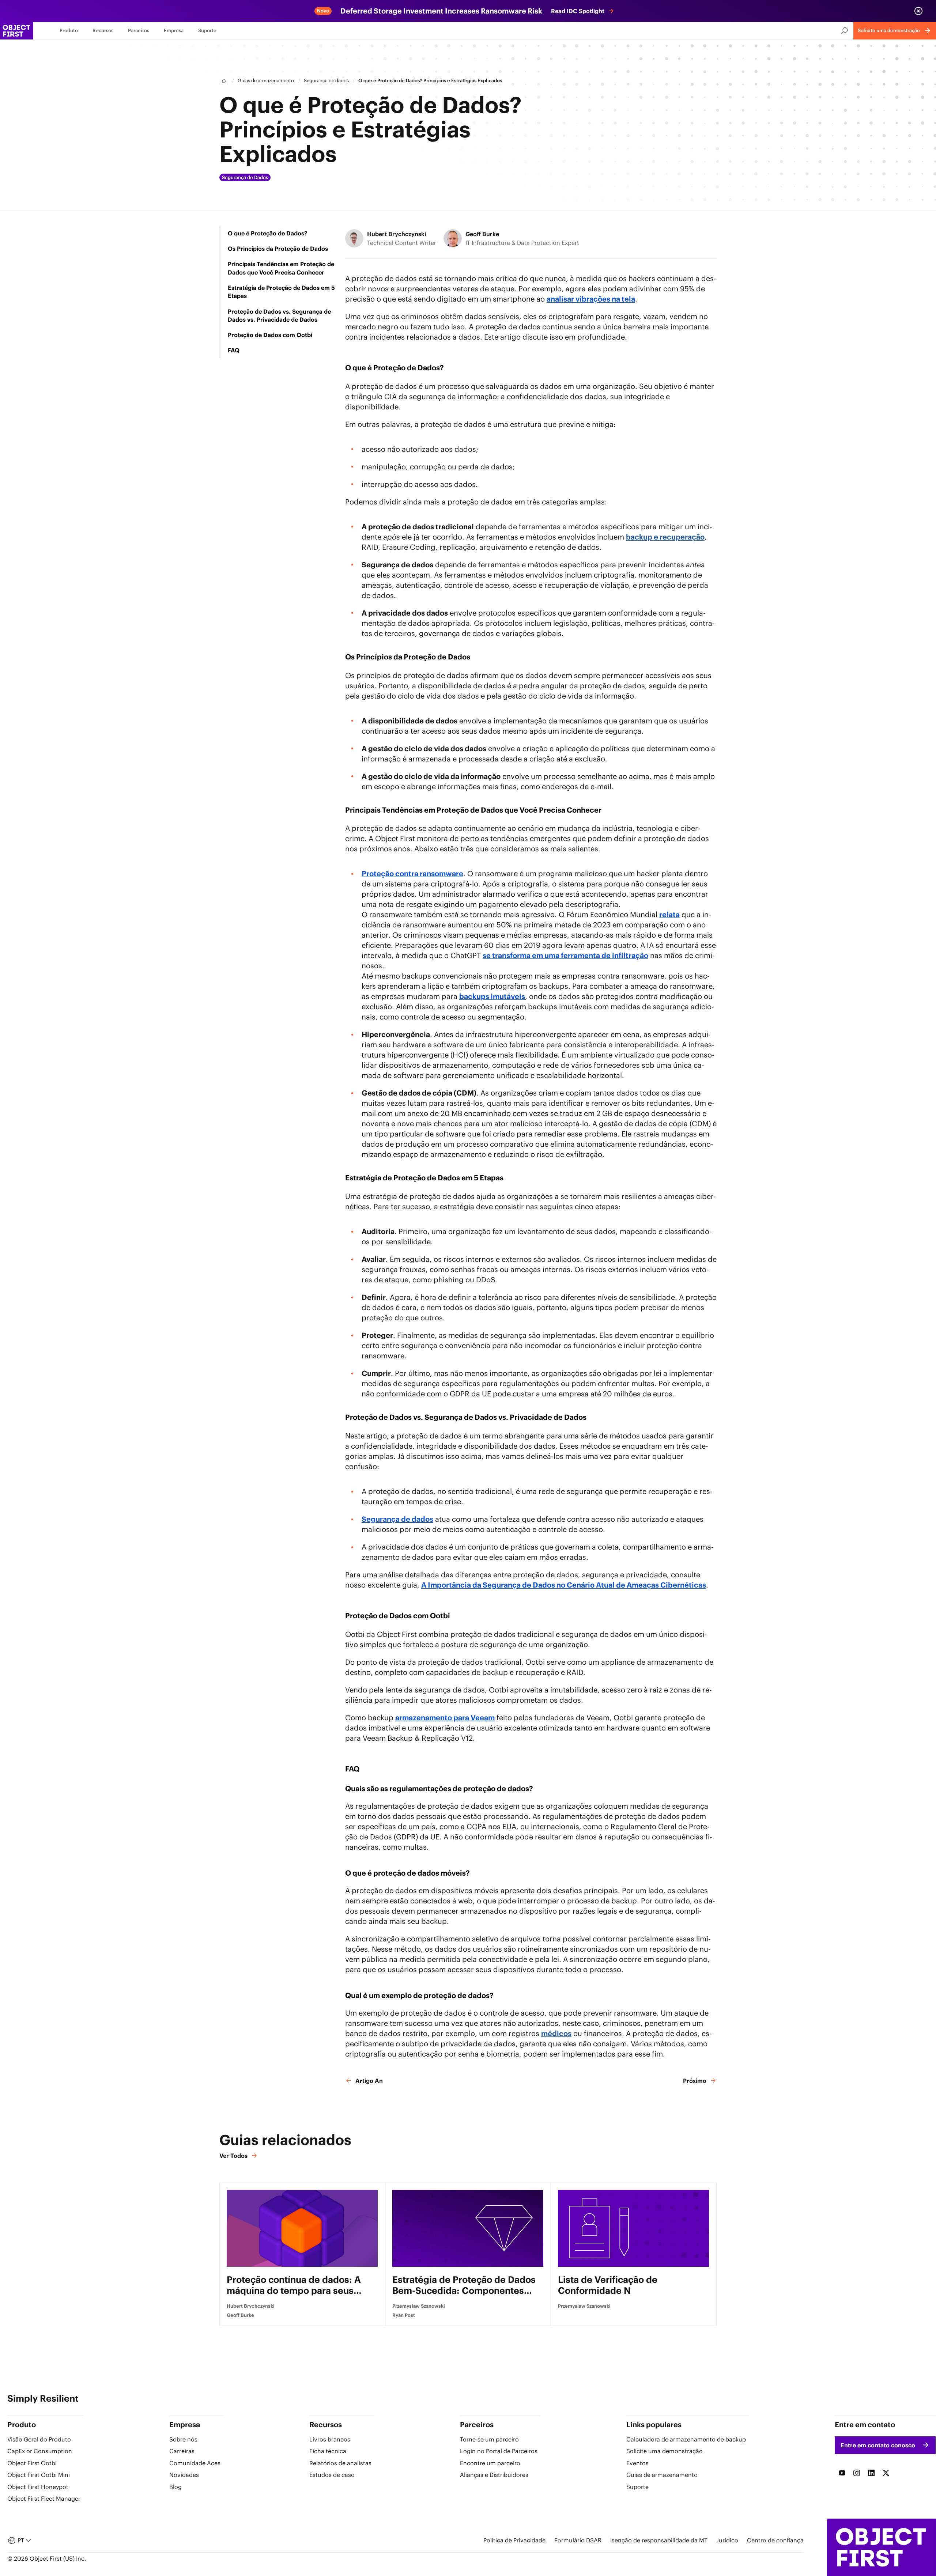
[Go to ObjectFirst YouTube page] (842, 2473)
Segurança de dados (326, 81)
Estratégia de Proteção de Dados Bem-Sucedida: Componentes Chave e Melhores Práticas (464, 2285)
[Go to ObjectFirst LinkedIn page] (871, 2473)
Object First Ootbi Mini (39, 2475)
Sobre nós (183, 2439)
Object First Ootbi (32, 2463)
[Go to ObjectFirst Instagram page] (857, 2473)
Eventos (637, 2463)
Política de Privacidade (514, 2540)
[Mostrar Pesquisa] (845, 31)
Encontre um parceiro (490, 2463)
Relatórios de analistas (340, 2463)
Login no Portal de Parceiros (499, 2451)
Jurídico (727, 2540)
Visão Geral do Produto (39, 2439)
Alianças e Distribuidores (494, 2475)
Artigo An (369, 2081)
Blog (175, 2487)
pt (21, 2540)
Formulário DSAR (578, 2540)
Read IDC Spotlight (578, 11)
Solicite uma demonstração (665, 2451)
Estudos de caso (332, 2475)
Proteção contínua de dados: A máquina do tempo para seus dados (294, 2285)
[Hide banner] (918, 11)
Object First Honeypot (38, 2487)
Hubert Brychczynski (397, 234)
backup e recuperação (665, 537)
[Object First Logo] (17, 31)
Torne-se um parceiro (489, 2439)
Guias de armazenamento (266, 81)
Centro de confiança (775, 2540)
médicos (556, 2033)
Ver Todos (233, 2156)
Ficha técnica (328, 2451)
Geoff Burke (482, 234)
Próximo (695, 2081)
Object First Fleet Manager (44, 2499)
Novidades (184, 2475)
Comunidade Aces (195, 2463)
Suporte (637, 2487)
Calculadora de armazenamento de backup (686, 2439)
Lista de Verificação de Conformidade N (608, 2285)
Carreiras (182, 2451)
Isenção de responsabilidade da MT (659, 2540)
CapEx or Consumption (40, 2451)
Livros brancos (330, 2439)
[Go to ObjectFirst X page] (886, 2473)
